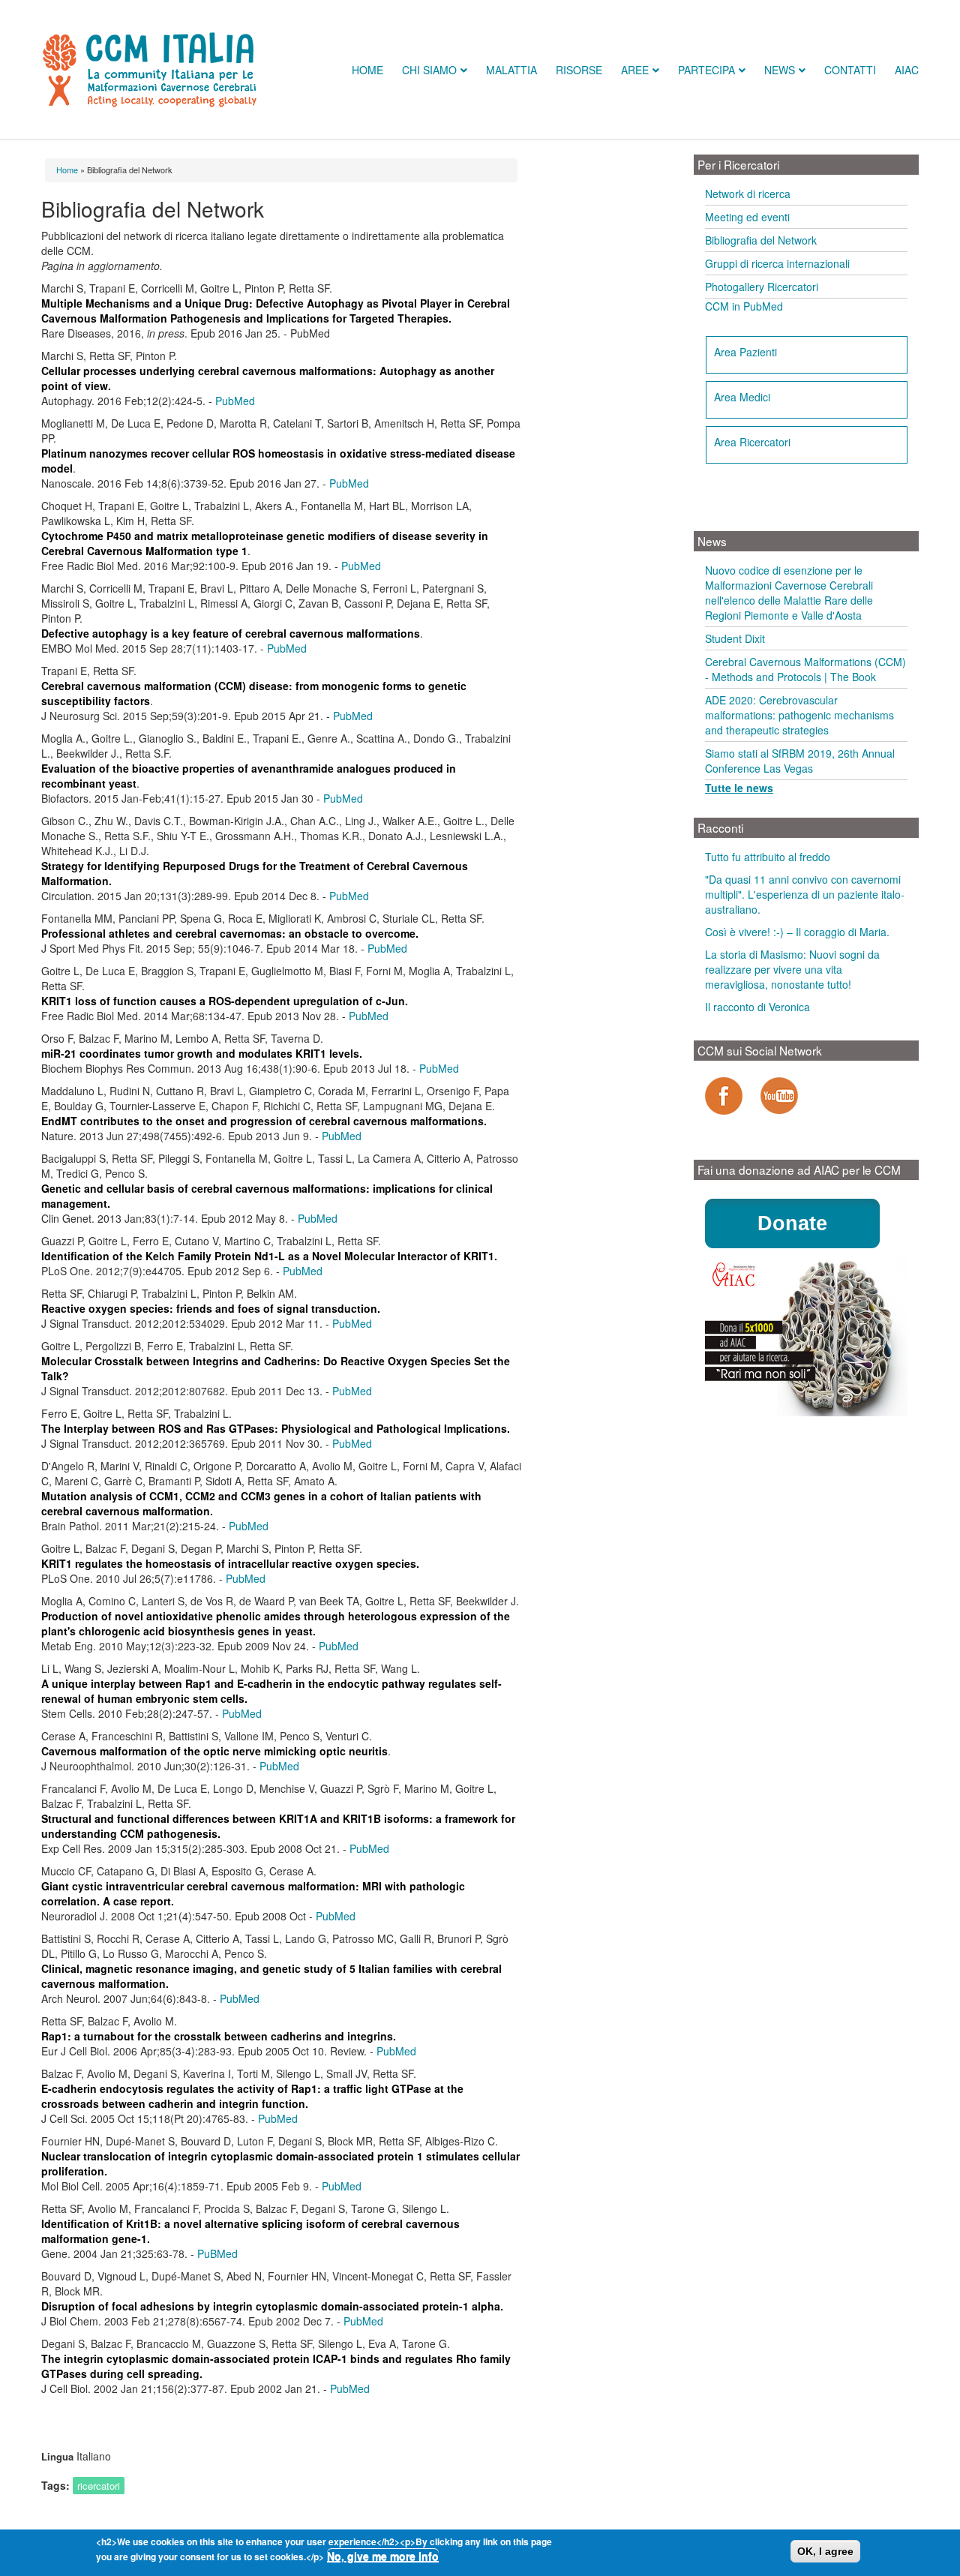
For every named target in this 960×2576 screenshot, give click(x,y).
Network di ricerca (748, 194)
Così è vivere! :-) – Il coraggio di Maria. (797, 932)
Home (67, 170)
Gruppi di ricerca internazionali (777, 263)
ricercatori (99, 2486)
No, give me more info (383, 2556)
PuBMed (217, 2253)
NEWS (780, 70)
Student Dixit (735, 638)
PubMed (235, 401)
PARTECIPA (706, 70)
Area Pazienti (745, 352)
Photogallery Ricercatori (762, 287)
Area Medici (742, 397)
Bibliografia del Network (761, 240)
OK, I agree (825, 2551)
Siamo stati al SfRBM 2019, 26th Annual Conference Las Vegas (800, 761)
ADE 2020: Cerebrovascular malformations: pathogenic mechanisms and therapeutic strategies (799, 715)
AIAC (907, 70)
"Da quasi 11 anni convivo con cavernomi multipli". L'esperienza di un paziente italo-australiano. (805, 894)
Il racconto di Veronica (757, 1007)
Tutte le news (739, 788)
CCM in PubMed (744, 306)
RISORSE (579, 70)
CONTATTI (850, 70)
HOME (367, 70)
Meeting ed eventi (747, 217)
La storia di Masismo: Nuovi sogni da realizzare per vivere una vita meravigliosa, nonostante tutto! (792, 969)
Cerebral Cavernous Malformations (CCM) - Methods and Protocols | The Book (805, 669)
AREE (635, 70)
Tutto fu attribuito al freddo (768, 857)
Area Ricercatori (752, 442)
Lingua (57, 2457)
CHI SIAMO (429, 70)
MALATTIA (511, 70)
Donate (792, 1223)
